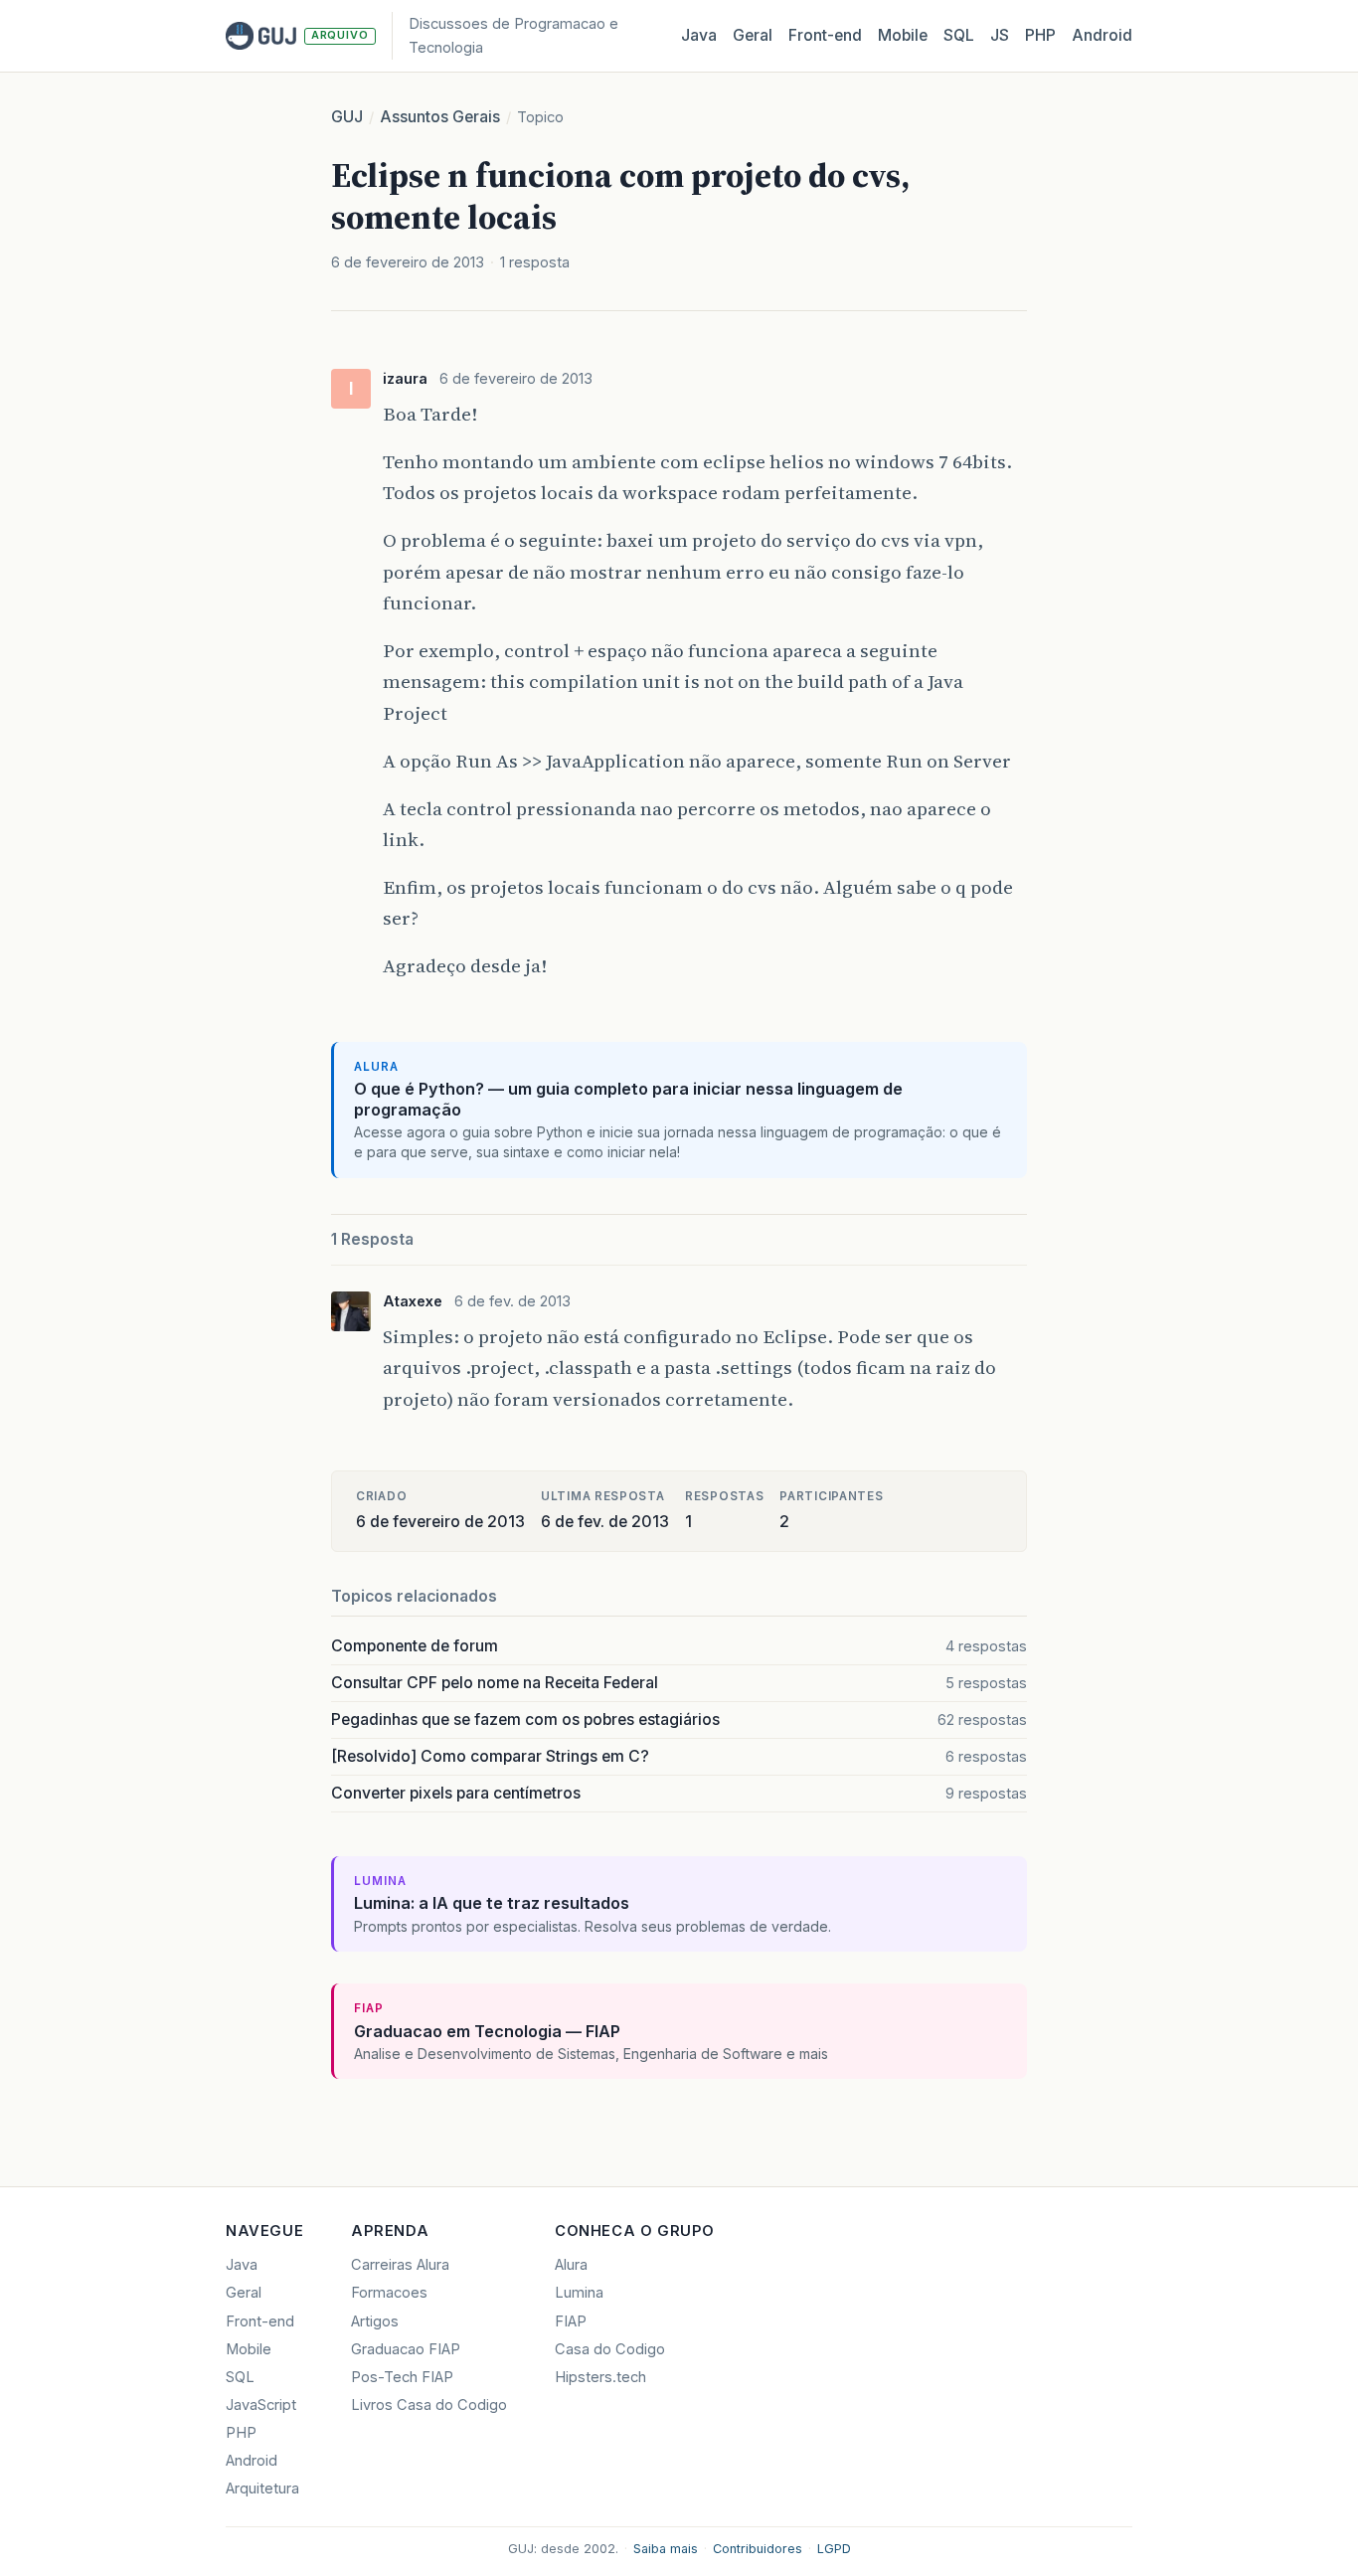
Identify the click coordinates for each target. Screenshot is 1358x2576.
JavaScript (261, 2405)
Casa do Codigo (610, 2349)
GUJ (347, 117)
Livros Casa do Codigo (429, 2405)
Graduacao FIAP (406, 2349)
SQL (959, 35)
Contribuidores (758, 2549)
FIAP (571, 2321)
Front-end (260, 2321)
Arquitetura (262, 2489)
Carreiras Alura (400, 2265)
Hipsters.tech (600, 2377)
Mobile (903, 35)
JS (1000, 35)
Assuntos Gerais (440, 117)
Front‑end (825, 35)
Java (699, 35)
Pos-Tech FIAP (402, 2377)
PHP (1040, 35)
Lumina (579, 2293)
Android (1102, 35)
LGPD (834, 2549)
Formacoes (389, 2293)
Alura (571, 2265)
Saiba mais (666, 2549)
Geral (753, 35)
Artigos (375, 2321)
